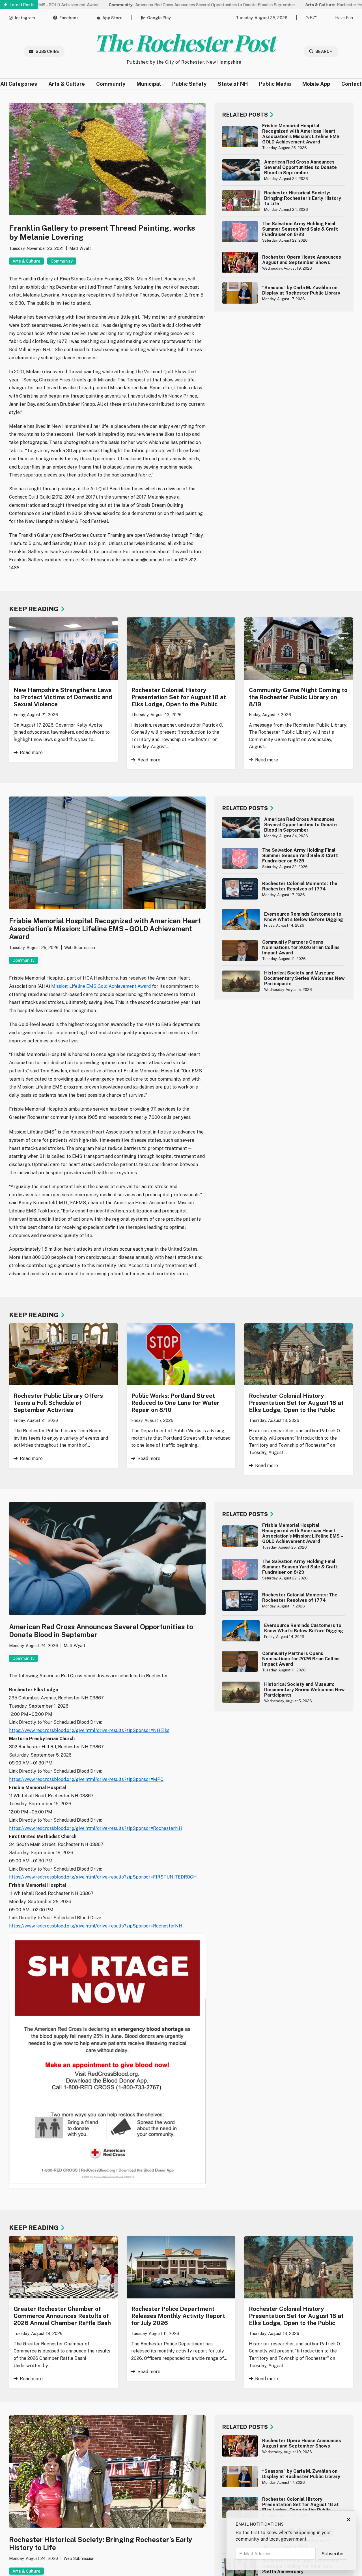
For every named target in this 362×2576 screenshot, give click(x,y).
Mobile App (316, 84)
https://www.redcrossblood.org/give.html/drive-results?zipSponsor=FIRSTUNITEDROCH (103, 1877)
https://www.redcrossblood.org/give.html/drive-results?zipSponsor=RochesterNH (96, 1828)
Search (324, 51)
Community (111, 84)
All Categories (19, 84)
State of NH (233, 84)
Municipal (149, 84)
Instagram (25, 18)
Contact (352, 84)
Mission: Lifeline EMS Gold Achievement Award (101, 986)
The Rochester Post (184, 42)
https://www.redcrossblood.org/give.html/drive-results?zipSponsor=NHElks (89, 1730)
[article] (284, 137)
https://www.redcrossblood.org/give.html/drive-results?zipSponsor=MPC (86, 1779)
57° (313, 18)
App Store (112, 18)
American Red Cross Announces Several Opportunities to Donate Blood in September (152, 5)
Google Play (159, 18)
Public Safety (189, 84)
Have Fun (344, 18)
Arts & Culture (67, 84)
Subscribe (48, 51)
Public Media (275, 84)
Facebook (69, 18)
